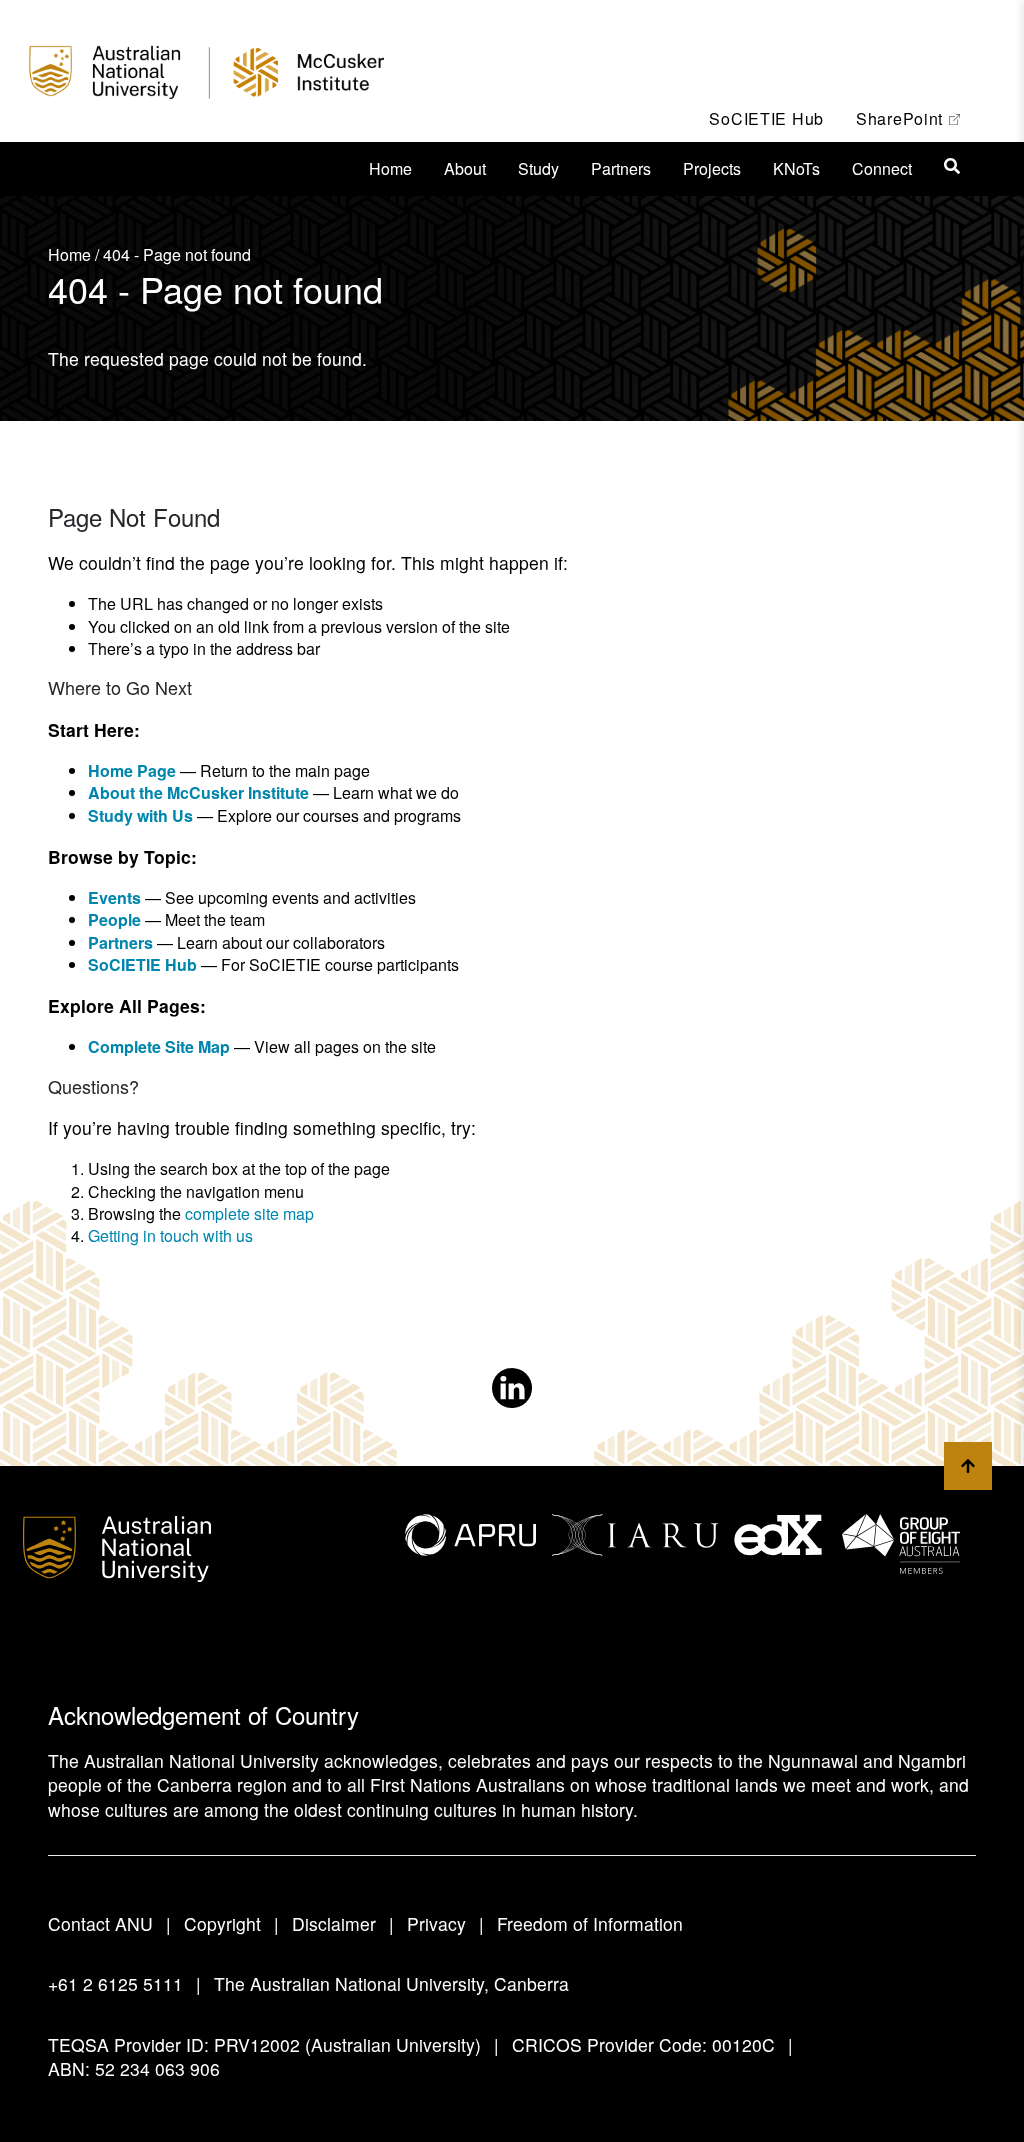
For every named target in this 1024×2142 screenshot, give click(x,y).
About (465, 168)
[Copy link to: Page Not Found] (242, 521)
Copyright (222, 1923)
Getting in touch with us (170, 1235)
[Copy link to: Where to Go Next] (208, 691)
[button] (952, 166)
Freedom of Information (590, 1923)
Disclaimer (334, 1923)
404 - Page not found (177, 254)
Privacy (436, 1923)
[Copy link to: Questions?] (155, 1089)
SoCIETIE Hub (766, 118)
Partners (621, 168)
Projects (712, 168)
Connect (882, 168)
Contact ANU (100, 1923)
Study (538, 168)
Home (390, 168)
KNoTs (796, 168)
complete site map (249, 1213)
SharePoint (916, 118)
